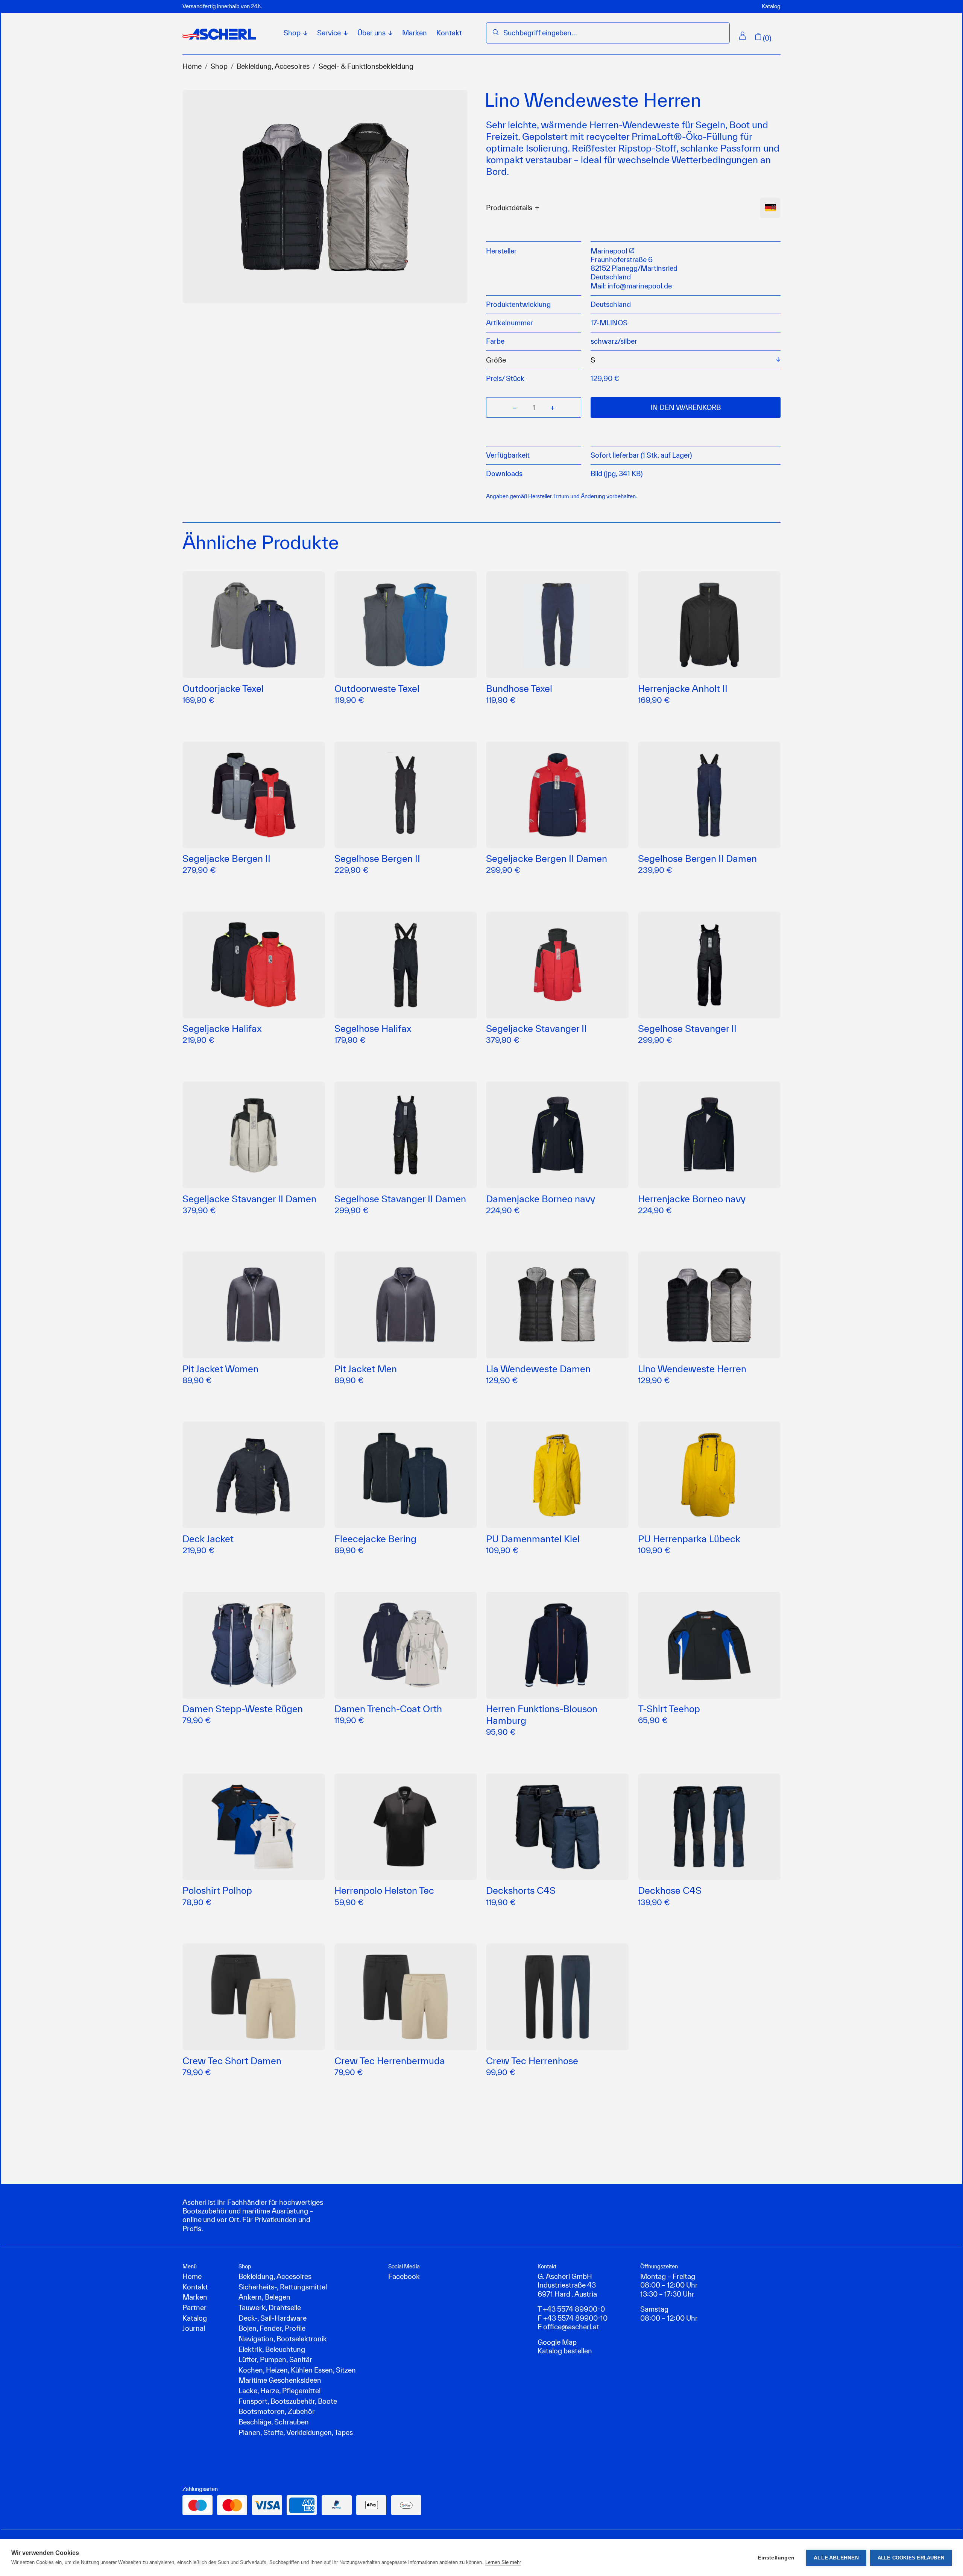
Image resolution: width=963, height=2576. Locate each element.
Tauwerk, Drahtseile (270, 2307)
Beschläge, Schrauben (274, 2422)
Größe (496, 360)
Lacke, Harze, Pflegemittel (279, 2391)
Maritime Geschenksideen (280, 2380)
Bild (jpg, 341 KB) (617, 473)
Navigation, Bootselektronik (283, 2339)
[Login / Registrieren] (743, 36)
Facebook (404, 2276)
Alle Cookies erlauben (911, 2558)
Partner (194, 2307)
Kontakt (449, 33)
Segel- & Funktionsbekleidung (366, 66)
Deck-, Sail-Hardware (273, 2318)
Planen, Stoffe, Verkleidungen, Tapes (296, 2432)
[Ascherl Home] (219, 34)
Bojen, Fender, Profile (272, 2328)
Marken (415, 33)
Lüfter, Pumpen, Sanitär (275, 2359)
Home (192, 66)
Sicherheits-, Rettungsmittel (283, 2287)
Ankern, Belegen (264, 2297)
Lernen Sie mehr (503, 2562)
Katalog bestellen (565, 2351)
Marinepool (610, 251)
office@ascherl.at (571, 2327)
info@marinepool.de (640, 286)
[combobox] (613, 33)
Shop (219, 66)
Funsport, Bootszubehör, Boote (288, 2401)
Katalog (771, 6)
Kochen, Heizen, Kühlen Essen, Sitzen (297, 2370)
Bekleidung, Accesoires (273, 66)
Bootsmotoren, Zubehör (277, 2411)
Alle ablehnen (836, 2558)
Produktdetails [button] (509, 208)
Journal (194, 2328)
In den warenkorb (686, 407)
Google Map (557, 2342)
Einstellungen (776, 2558)
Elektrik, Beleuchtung (272, 2349)
